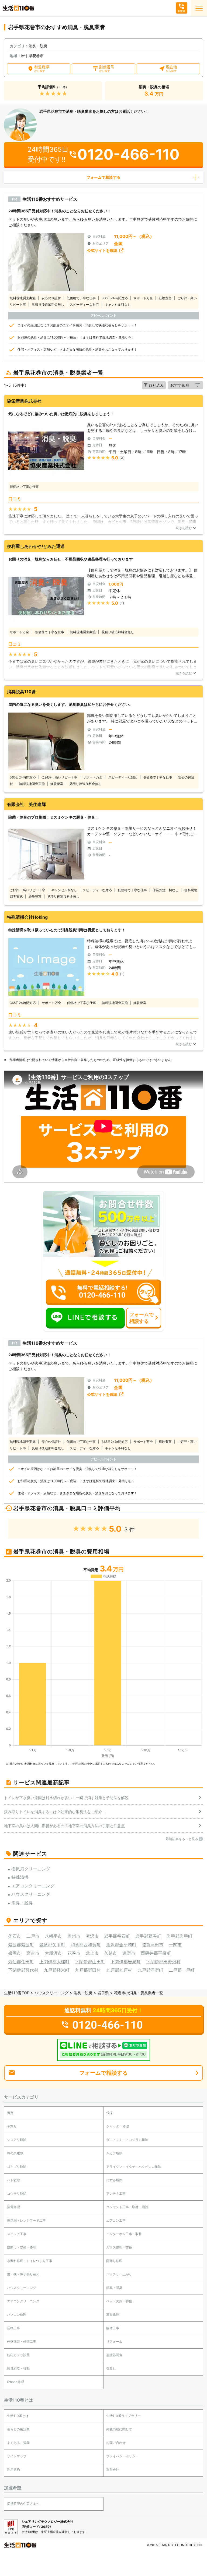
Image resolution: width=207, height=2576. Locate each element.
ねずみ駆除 (114, 2180)
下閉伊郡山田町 (90, 1962)
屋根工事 (13, 2328)
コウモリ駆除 (17, 2193)
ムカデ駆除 (114, 2153)
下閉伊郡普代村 (23, 1970)
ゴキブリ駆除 (17, 2167)
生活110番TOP (17, 1993)
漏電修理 (13, 2207)
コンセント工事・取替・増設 (127, 2207)
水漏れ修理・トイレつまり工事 (30, 2261)
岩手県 (103, 1993)
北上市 (92, 1953)
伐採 (109, 2113)
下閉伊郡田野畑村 (163, 1962)
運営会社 (113, 2470)
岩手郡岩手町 (180, 1936)
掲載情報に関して (119, 2429)
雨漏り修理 (114, 2261)
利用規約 (13, 2470)
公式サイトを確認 (102, 250)
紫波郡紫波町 (21, 1945)
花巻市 (74, 1953)
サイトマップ (17, 2456)
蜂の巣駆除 (15, 2153)
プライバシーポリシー (122, 2456)
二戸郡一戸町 (182, 1970)
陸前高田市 (153, 1945)
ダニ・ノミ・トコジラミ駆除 (127, 2140)
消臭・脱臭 (83, 1993)
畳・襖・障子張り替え (23, 2274)
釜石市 (15, 1936)
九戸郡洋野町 (150, 1970)
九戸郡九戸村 (119, 1970)
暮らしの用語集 (18, 2429)
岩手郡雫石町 (117, 1936)
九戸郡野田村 (88, 1970)
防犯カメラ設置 (18, 2355)
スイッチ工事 (17, 2234)
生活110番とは (18, 2416)
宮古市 (33, 1953)
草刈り (12, 2126)
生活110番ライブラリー (123, 2416)
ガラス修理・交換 (119, 2247)
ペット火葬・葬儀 (119, 2301)
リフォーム (114, 2341)
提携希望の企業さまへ (23, 2503)
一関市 (175, 1945)
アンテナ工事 (116, 2193)
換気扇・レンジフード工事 (26, 2220)
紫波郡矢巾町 (52, 1945)
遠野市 (129, 1953)
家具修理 (113, 2315)
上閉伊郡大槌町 (54, 1962)
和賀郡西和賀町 (86, 1945)
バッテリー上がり (119, 2274)
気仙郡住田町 (21, 1962)
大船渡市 (53, 1953)
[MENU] (199, 8)
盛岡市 (15, 1953)
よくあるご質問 (18, 2443)
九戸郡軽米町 (57, 1970)
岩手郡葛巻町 (148, 1936)
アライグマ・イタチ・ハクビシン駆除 (134, 2167)
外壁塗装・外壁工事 (22, 2341)
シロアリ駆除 (17, 2140)
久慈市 (111, 1953)
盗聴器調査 (114, 2355)
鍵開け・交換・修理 (22, 2247)
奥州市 (74, 1936)
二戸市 (33, 1936)
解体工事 (113, 2328)
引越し (111, 2368)
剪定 (10, 2113)
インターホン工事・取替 (124, 2234)
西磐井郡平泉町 (156, 1953)
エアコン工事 (116, 2220)
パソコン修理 (17, 2315)
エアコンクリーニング (23, 2301)
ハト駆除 (13, 2180)
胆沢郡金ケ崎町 (121, 1945)
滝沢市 (92, 1936)
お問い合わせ (116, 2443)
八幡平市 (53, 1936)
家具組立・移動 (18, 2368)
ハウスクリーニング (51, 1993)
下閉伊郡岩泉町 (126, 1962)
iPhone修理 (15, 2382)
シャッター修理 (118, 2126)
